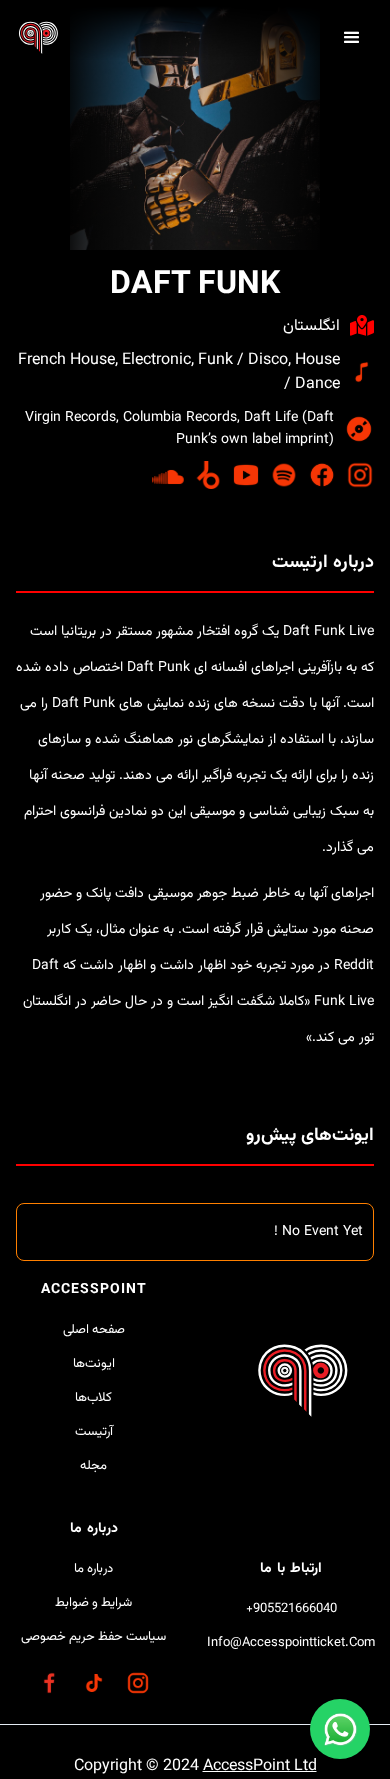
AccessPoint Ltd (260, 1766)
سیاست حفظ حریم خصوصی (93, 1637)
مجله (93, 1466)
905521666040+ (291, 1609)
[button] (352, 38)
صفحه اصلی (94, 1330)
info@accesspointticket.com (291, 1643)
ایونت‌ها (94, 1364)
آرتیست (94, 1432)
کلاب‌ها (93, 1398)
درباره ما (93, 1569)
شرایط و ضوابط (93, 1603)
